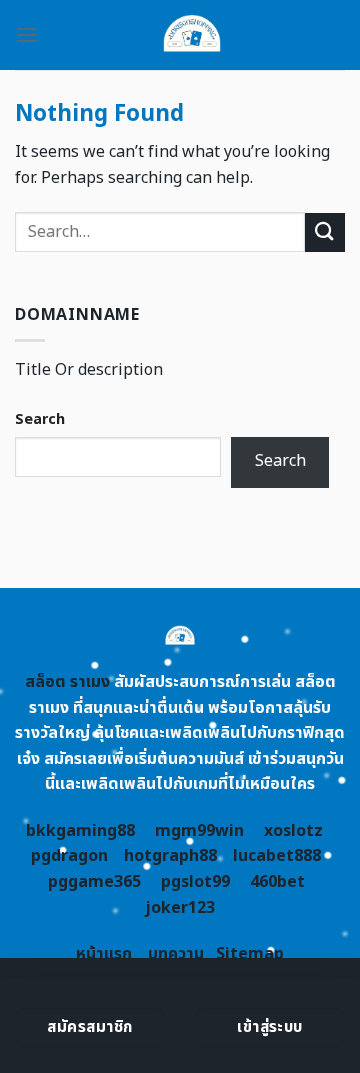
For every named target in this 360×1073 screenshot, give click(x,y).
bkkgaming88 (80, 831)
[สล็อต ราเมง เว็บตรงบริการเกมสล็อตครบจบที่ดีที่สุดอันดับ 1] (192, 35)
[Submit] (325, 232)
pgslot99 (195, 882)
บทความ (176, 954)
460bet (277, 882)
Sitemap (250, 954)
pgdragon (69, 856)
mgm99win (199, 831)
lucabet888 (277, 856)
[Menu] (27, 34)
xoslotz (293, 831)
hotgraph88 (170, 856)
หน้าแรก (104, 954)
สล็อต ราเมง (67, 682)
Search (40, 419)
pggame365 (94, 882)
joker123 (180, 908)
